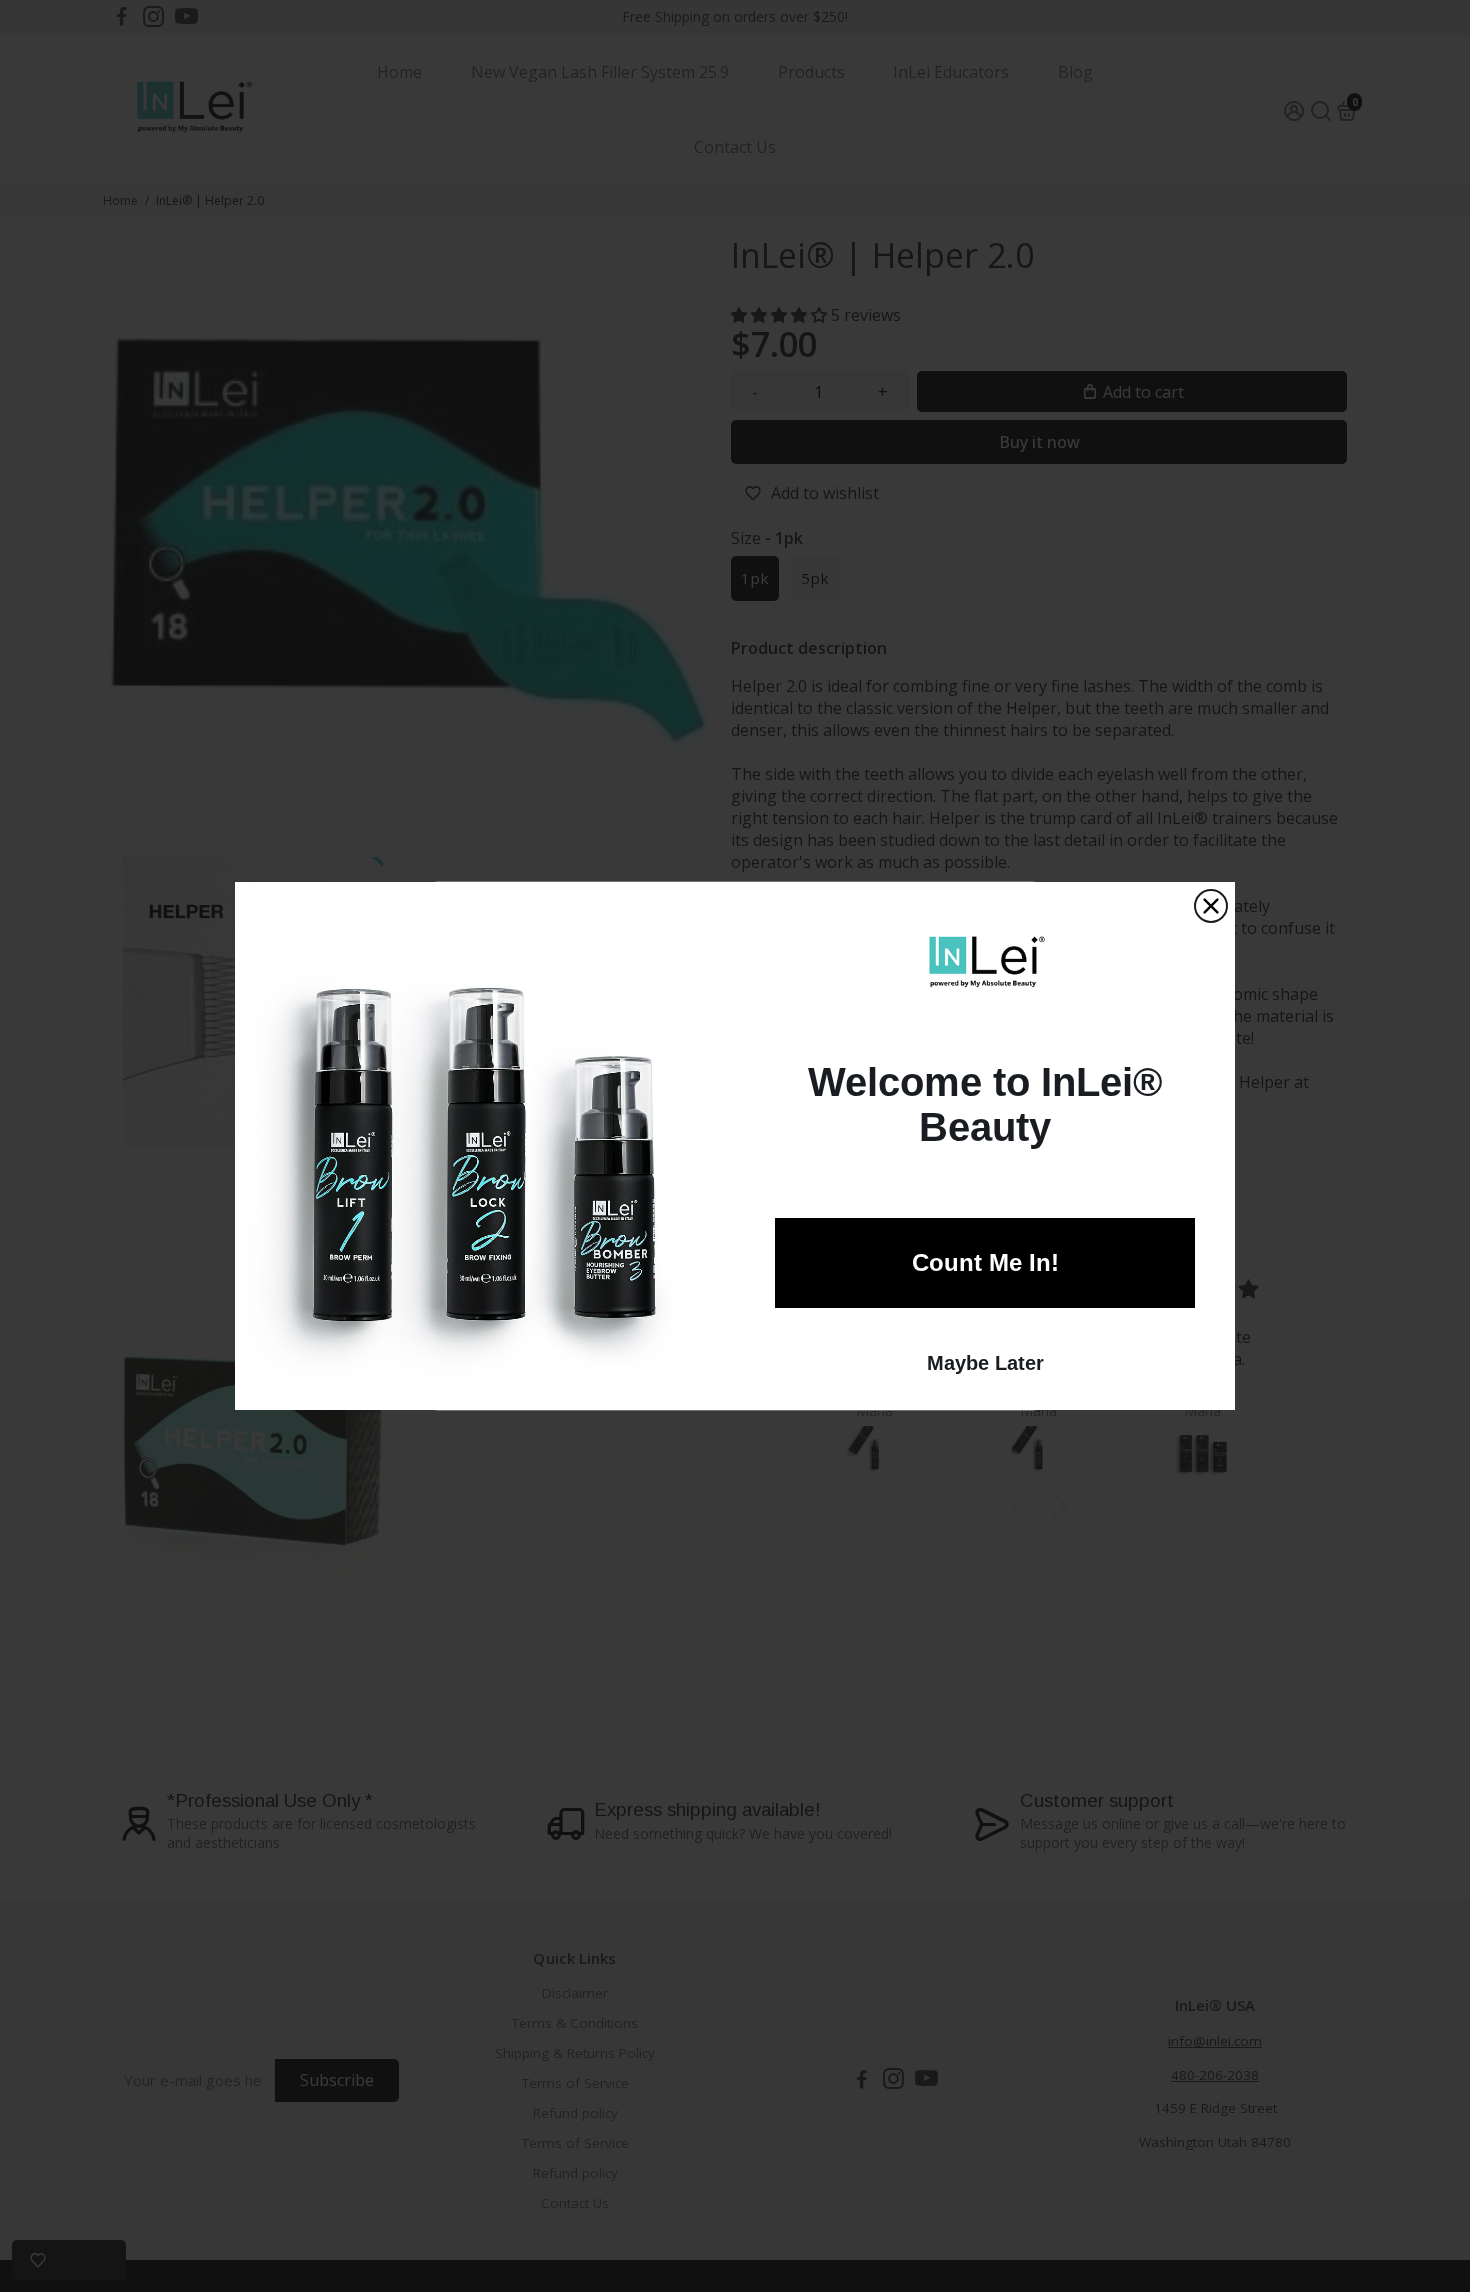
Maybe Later (985, 1363)
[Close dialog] (1211, 906)
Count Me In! (985, 1262)
